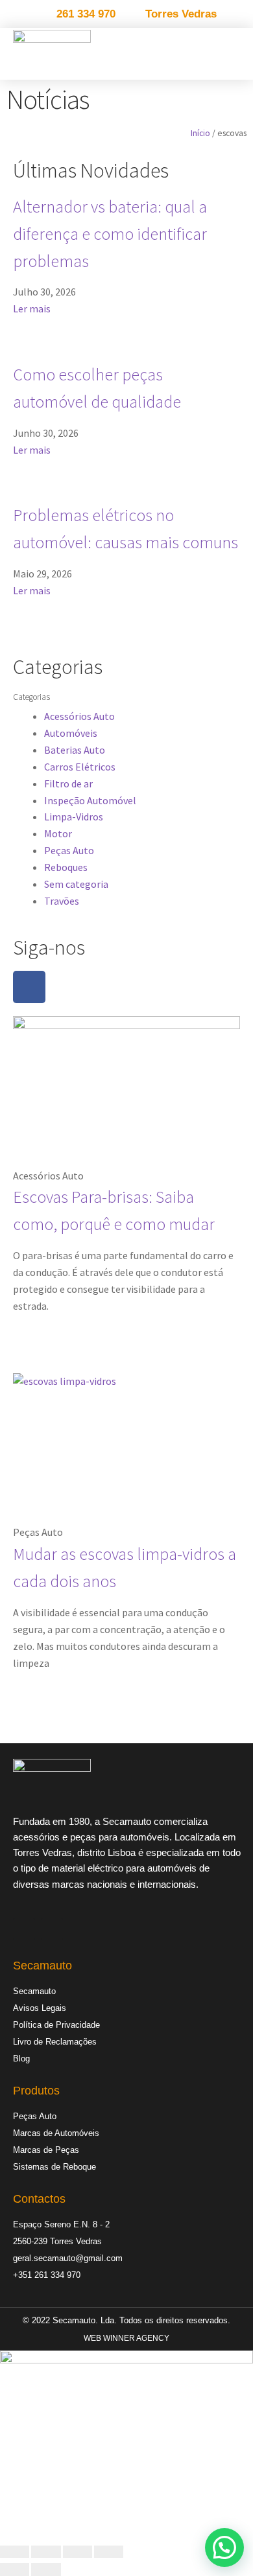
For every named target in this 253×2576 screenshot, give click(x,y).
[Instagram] (52, 1929)
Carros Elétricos (80, 767)
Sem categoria (76, 884)
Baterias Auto (75, 750)
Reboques (66, 867)
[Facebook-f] (29, 987)
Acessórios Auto (79, 716)
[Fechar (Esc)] (109, 2552)
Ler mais (32, 308)
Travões (62, 901)
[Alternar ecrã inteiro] (46, 2552)
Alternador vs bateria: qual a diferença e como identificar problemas (110, 234)
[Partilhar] (78, 2552)
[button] (236, 53)
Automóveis (71, 733)
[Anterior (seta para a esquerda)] (15, 2570)
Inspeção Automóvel (90, 800)
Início (200, 133)
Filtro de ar (68, 783)
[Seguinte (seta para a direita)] (46, 2570)
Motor (58, 833)
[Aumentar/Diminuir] (15, 2552)
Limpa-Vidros (74, 817)
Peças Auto (69, 850)
